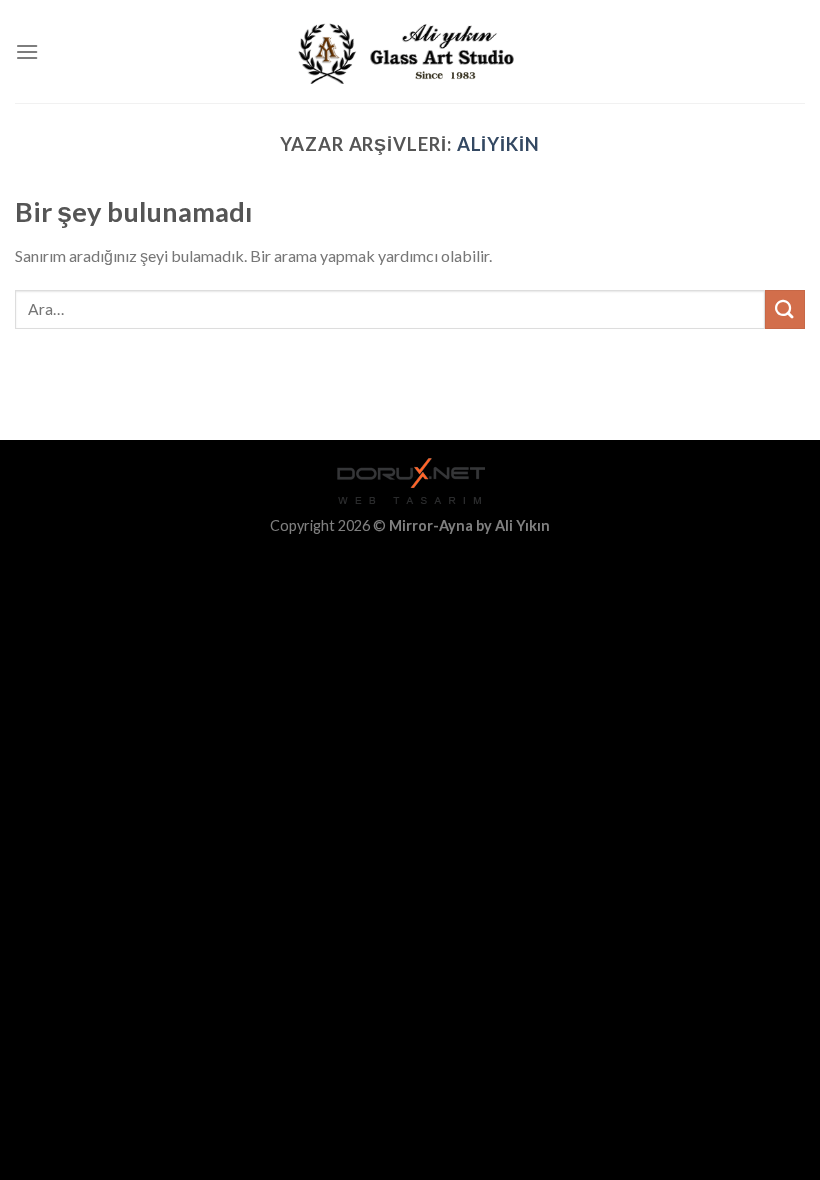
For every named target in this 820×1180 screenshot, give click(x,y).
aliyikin (498, 144)
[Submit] (785, 309)
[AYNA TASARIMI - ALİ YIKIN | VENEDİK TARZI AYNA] (410, 52)
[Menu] (27, 51)
